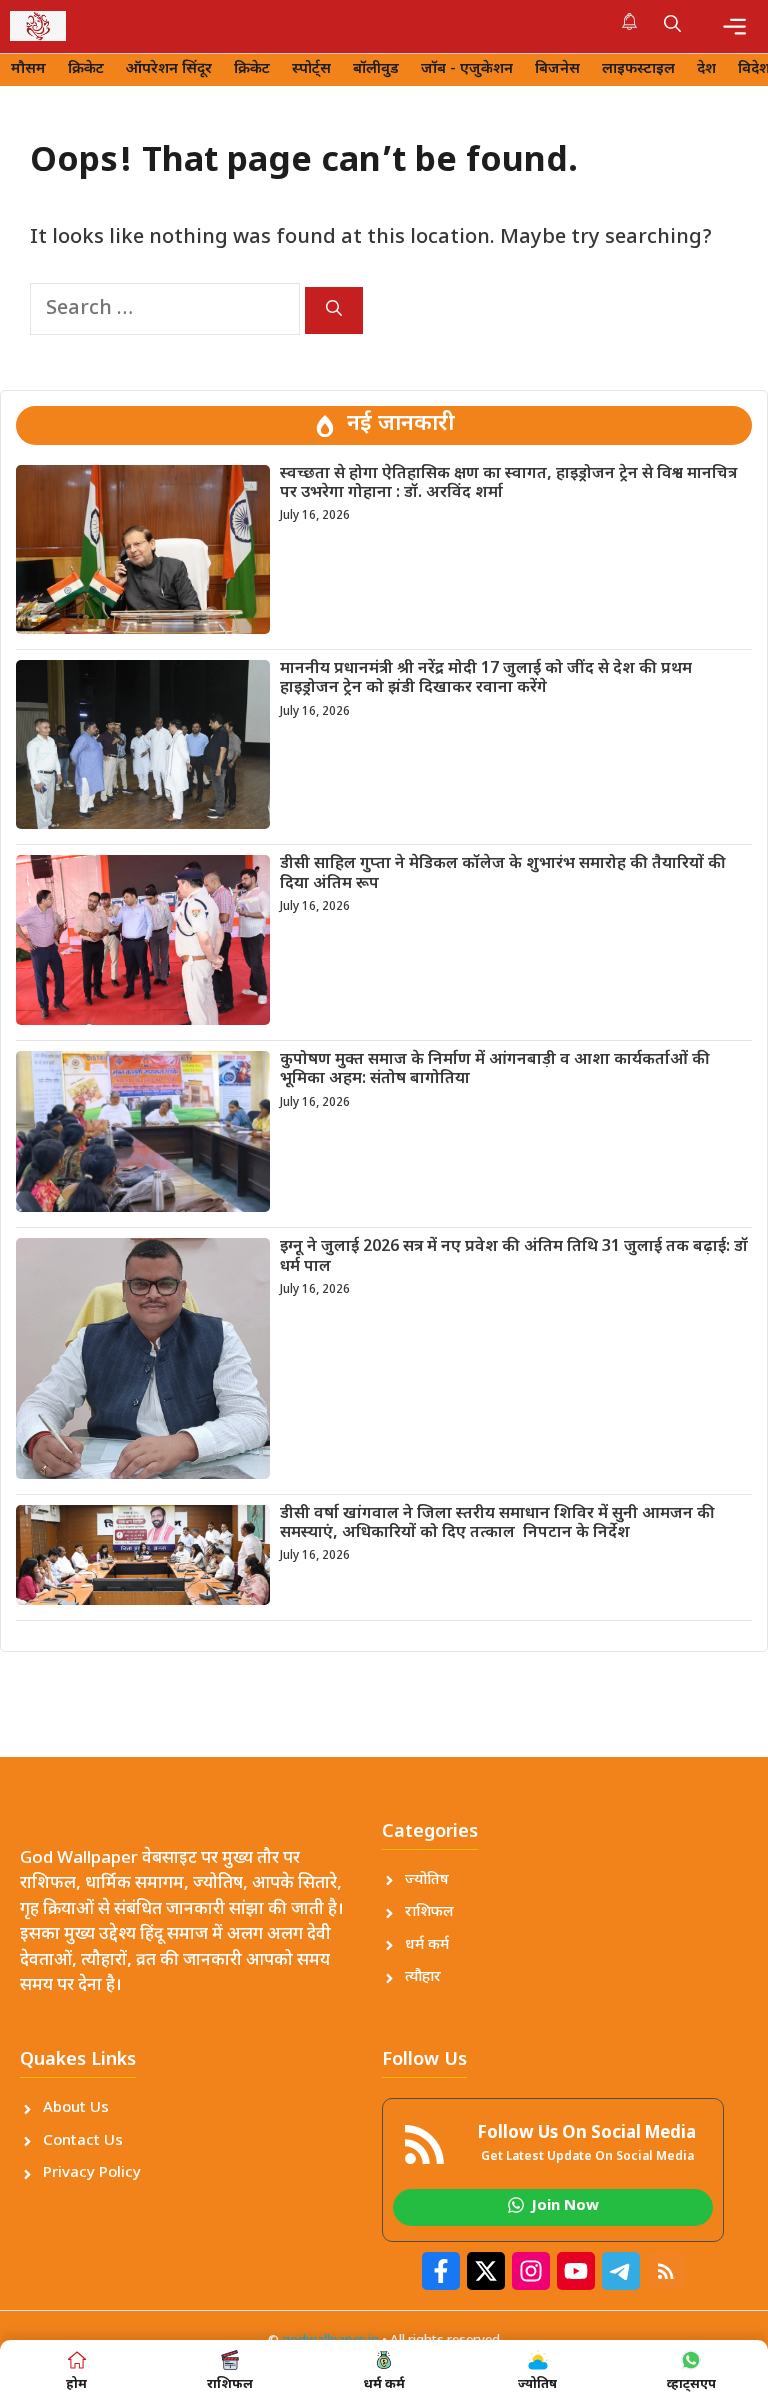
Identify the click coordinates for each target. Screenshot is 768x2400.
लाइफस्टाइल (638, 69)
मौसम (28, 69)
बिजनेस (557, 69)
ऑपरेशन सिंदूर (169, 69)
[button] (672, 26)
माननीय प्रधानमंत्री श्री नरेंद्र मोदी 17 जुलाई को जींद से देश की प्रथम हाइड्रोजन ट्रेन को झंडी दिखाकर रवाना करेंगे (486, 679)
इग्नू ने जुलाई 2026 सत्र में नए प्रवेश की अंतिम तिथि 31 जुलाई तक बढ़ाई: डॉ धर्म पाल (514, 1257)
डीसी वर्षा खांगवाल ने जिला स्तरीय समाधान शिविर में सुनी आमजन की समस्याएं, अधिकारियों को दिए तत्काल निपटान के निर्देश (497, 1524)
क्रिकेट (86, 69)
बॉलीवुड (376, 69)
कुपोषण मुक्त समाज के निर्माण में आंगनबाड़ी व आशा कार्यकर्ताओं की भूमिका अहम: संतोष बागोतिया (495, 1070)
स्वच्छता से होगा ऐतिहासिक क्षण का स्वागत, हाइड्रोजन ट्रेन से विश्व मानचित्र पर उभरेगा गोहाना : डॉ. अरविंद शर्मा (508, 484)
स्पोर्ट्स (311, 69)
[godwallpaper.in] (38, 26)
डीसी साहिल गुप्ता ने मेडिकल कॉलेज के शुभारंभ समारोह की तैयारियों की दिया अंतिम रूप (503, 874)
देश (706, 69)
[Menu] (734, 26)
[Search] (334, 310)
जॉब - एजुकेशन (467, 69)
